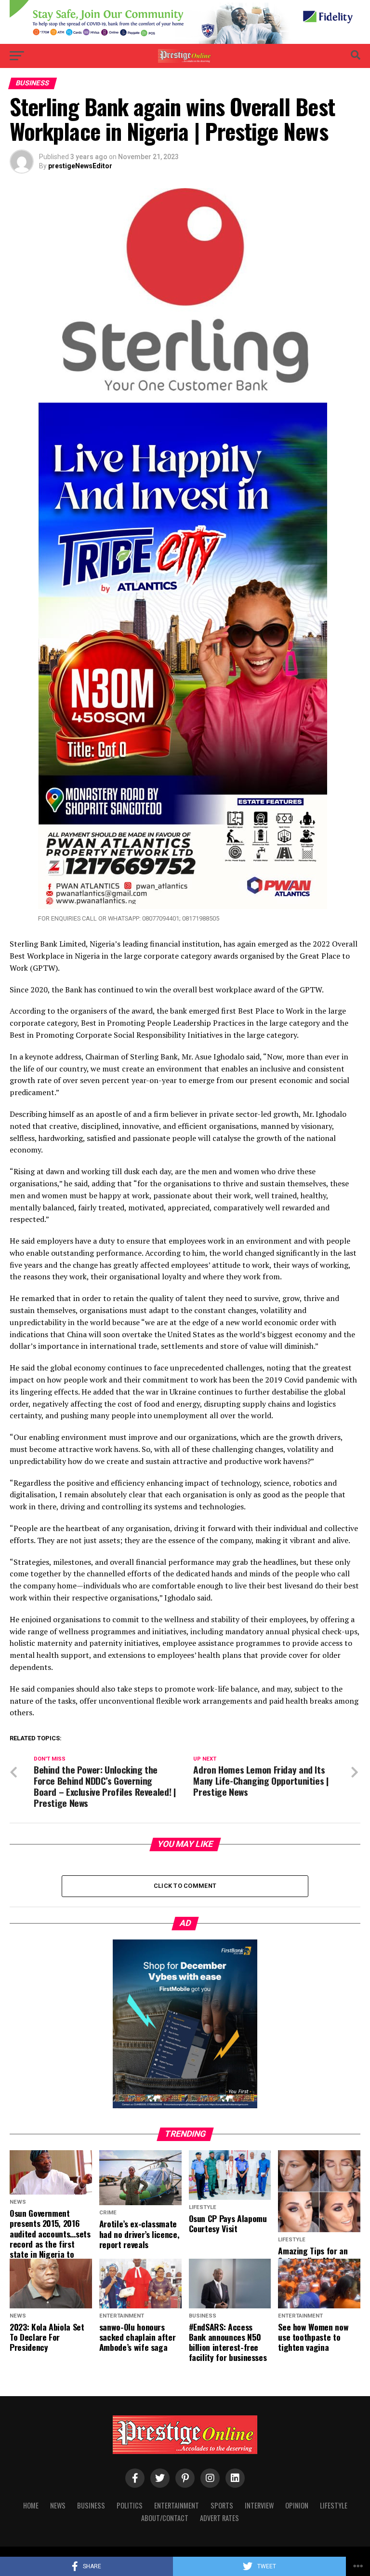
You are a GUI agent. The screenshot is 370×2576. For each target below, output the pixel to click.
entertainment (177, 2505)
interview (259, 2505)
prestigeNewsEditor (80, 166)
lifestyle (334, 2505)
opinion (297, 2505)
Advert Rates (219, 2518)
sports (222, 2505)
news (58, 2505)
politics (130, 2505)
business (91, 2505)
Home (31, 2505)
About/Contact (165, 2518)
